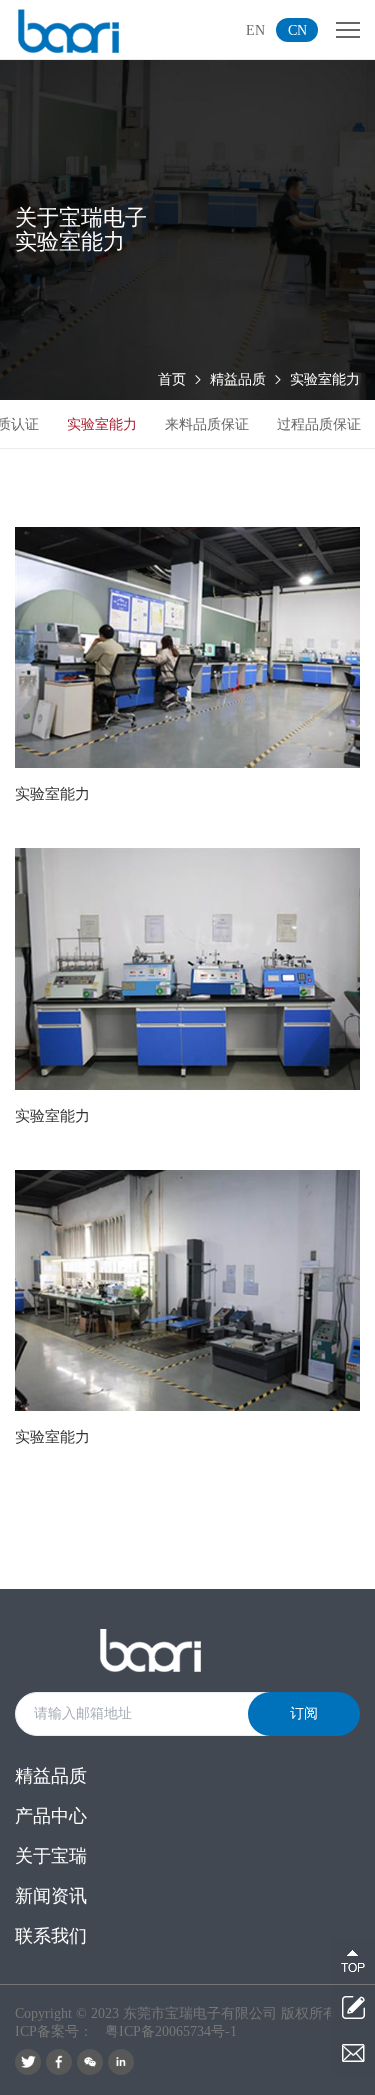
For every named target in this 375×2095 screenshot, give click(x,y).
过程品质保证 (319, 424)
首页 (172, 379)
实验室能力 (325, 379)
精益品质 (238, 379)
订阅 (304, 1713)
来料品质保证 (207, 424)
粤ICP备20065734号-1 (171, 2031)
